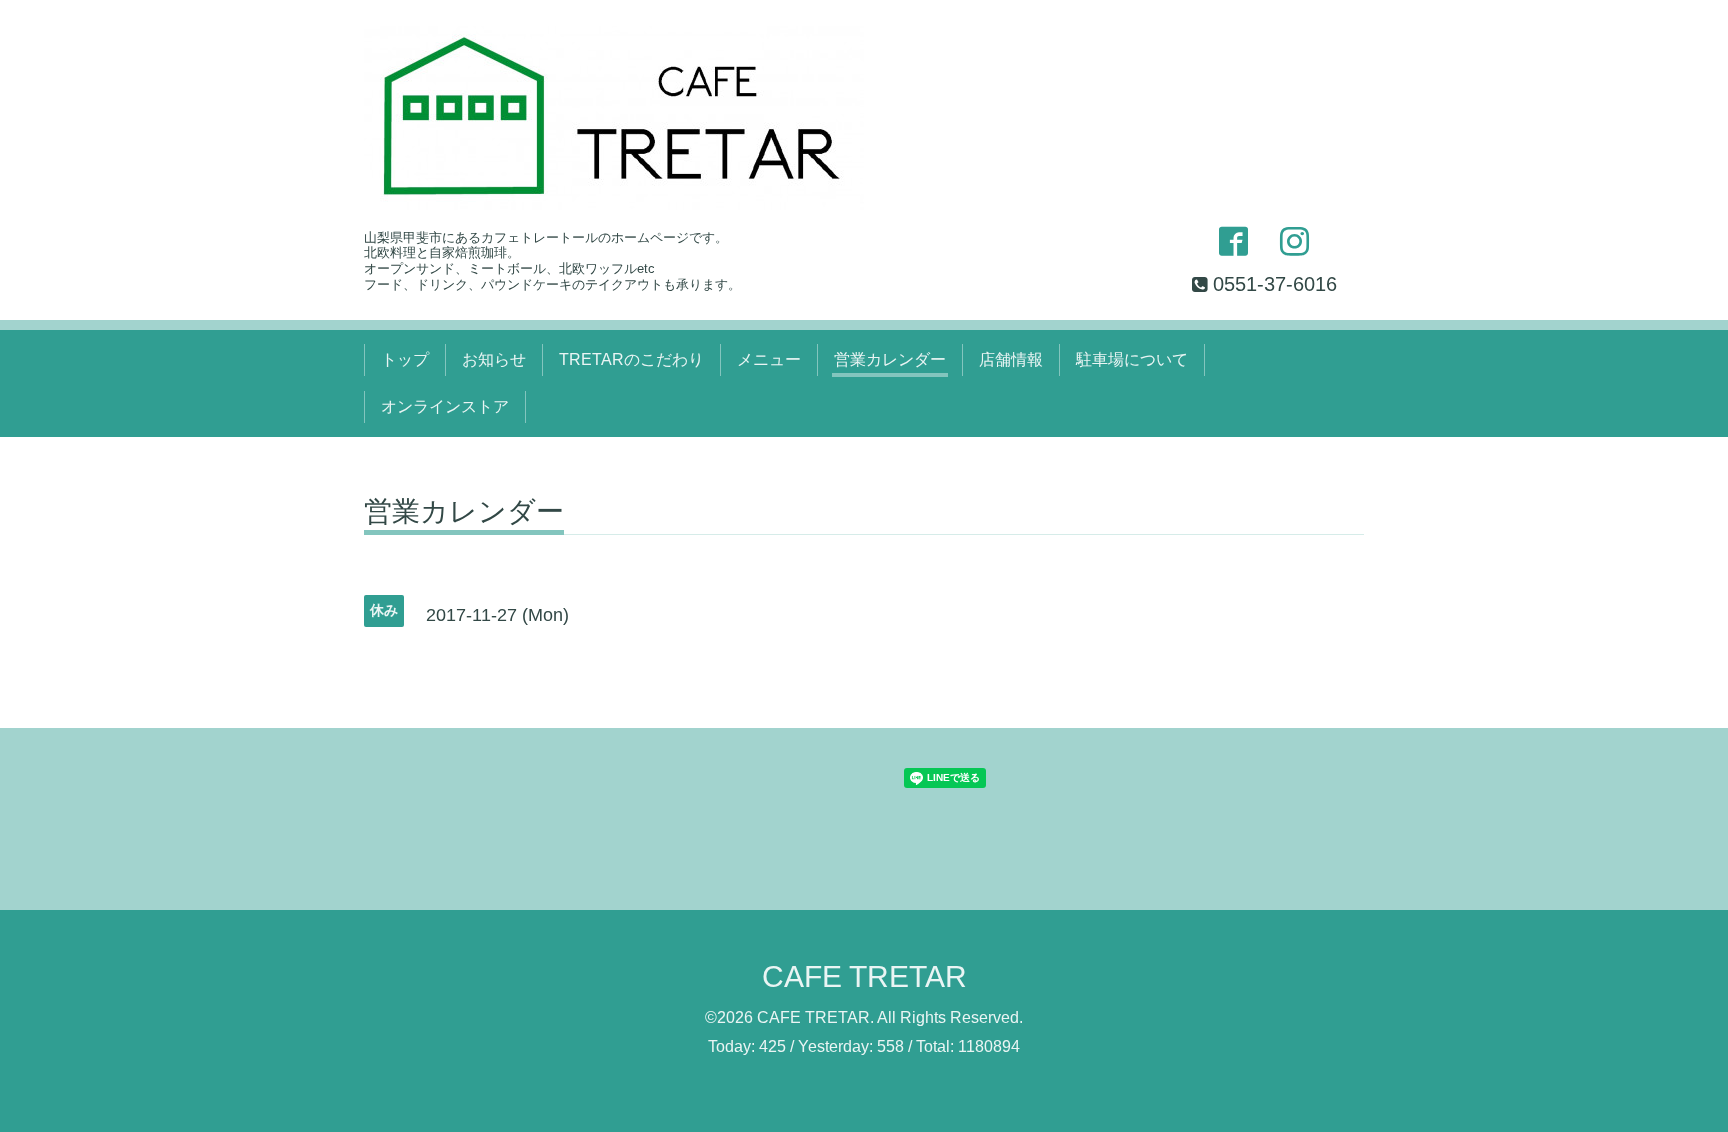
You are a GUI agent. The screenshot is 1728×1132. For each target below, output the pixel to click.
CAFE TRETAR (864, 976)
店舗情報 (1011, 359)
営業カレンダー (890, 359)
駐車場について (1132, 359)
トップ (405, 359)
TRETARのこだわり (631, 359)
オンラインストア (445, 406)
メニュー (769, 359)
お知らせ (494, 359)
